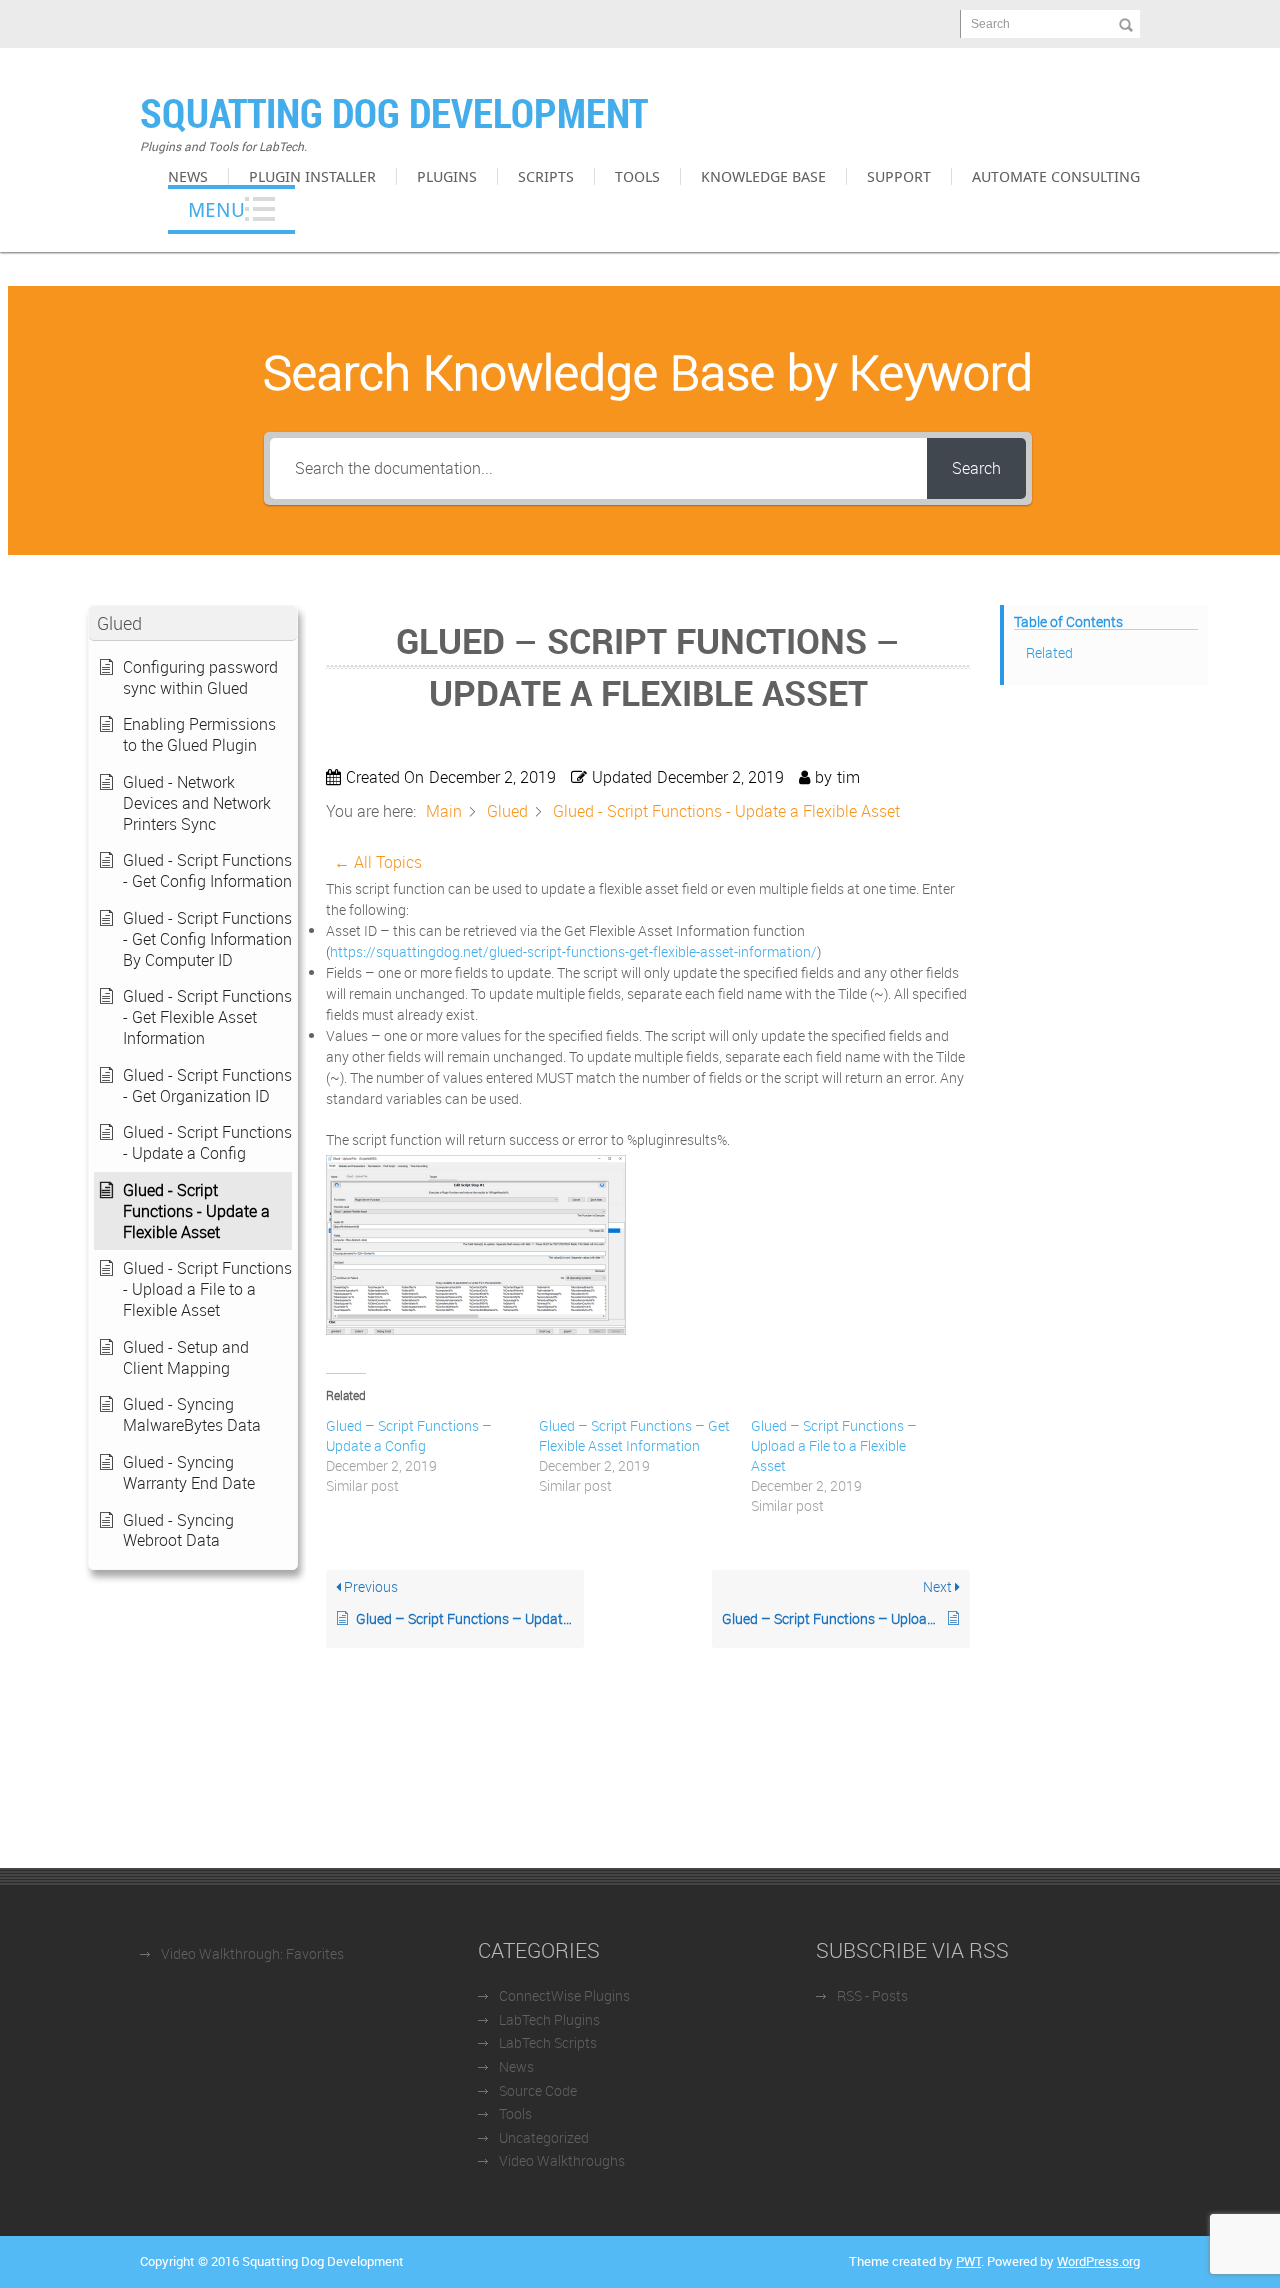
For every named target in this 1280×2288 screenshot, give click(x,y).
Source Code (538, 2090)
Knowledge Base (763, 176)
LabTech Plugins (549, 2019)
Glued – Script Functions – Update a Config (409, 1435)
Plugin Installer (312, 176)
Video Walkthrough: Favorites (252, 1953)
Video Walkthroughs (562, 2160)
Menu (216, 209)
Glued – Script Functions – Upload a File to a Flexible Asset (834, 1445)
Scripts (546, 176)
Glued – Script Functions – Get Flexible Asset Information (634, 1435)
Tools (637, 176)
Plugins (447, 176)
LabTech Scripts (548, 2042)
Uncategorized (544, 2137)
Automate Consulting (1056, 176)
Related (1049, 652)
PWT (968, 2261)
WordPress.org (1098, 2261)
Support (899, 176)
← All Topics (378, 862)
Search (990, 24)
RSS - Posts (872, 1995)
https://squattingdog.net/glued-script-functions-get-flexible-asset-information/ (573, 951)
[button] (193, 623)
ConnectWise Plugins (564, 1995)
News (188, 176)
